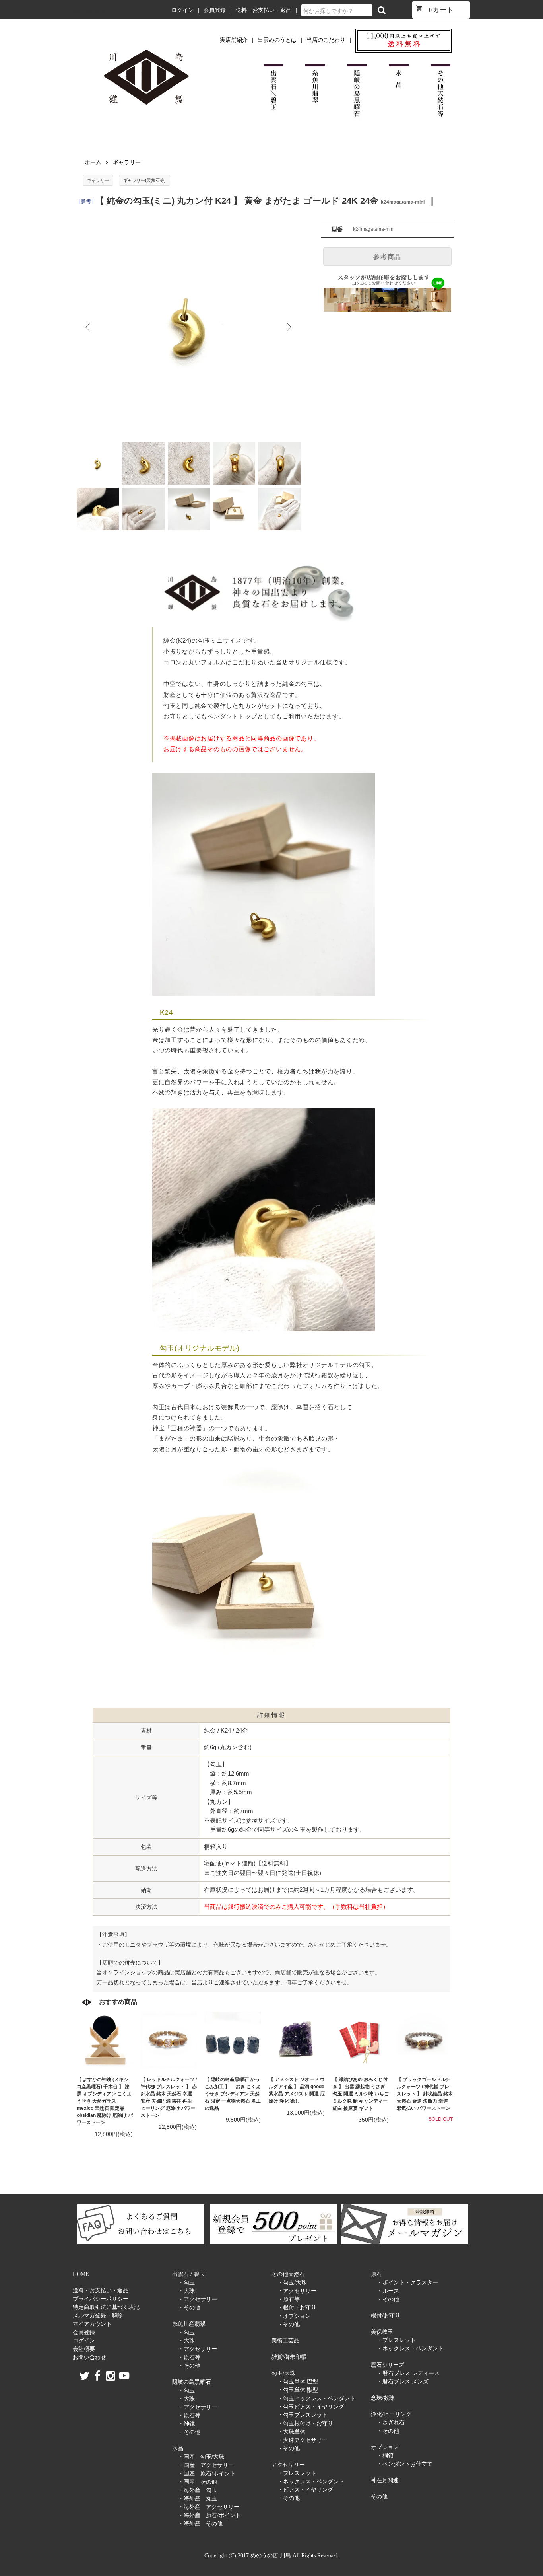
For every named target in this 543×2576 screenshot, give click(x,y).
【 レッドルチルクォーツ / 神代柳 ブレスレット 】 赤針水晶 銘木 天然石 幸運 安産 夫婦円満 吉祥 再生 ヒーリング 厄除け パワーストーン (169, 2097)
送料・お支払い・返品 (264, 10)
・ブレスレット (297, 2473)
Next (289, 327)
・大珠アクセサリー (303, 2440)
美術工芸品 (285, 2341)
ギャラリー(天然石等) (144, 180)
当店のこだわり (326, 40)
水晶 (178, 2448)
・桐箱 (385, 2456)
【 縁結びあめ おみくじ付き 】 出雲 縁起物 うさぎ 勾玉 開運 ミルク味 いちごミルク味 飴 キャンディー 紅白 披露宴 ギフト (361, 2094)
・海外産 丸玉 (198, 2499)
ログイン (182, 10)
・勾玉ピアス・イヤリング (311, 2407)
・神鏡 (186, 2424)
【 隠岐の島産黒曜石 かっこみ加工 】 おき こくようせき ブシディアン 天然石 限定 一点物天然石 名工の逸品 (233, 2094)
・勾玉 (186, 2283)
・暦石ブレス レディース (408, 2373)
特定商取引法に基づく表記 (106, 2307)
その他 (379, 2497)
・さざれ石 (391, 2423)
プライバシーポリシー (101, 2299)
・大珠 (186, 2291)
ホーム (93, 162)
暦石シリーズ (388, 2365)
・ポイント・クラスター (407, 2283)
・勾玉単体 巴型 (298, 2382)
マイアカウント (92, 2324)
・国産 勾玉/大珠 (201, 2457)
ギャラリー (127, 162)
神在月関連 (385, 2480)
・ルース (388, 2291)
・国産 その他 (198, 2482)
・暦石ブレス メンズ (403, 2382)
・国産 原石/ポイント (207, 2474)
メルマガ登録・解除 (98, 2316)
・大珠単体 (291, 2432)
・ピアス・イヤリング (305, 2490)
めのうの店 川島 (89, 10)
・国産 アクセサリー (206, 2465)
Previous (89, 327)
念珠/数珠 (383, 2398)
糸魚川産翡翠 (189, 2324)
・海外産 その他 (200, 2524)
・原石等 (189, 2357)
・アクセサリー (198, 2299)
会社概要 (84, 2349)
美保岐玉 (382, 2332)
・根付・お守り (297, 2308)
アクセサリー (288, 2465)
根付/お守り (386, 2316)
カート (435, 9)
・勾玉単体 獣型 (298, 2390)
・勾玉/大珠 (292, 2283)
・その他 (189, 2308)
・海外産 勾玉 (198, 2490)
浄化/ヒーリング (391, 2414)
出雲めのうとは (277, 40)
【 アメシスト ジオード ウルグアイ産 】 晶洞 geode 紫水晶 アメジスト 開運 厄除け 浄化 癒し (297, 2090)
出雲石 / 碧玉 (188, 2274)
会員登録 (215, 10)
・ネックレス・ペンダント (311, 2482)
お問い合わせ (89, 2357)
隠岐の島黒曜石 (192, 2382)
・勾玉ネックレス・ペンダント (316, 2398)
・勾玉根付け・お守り (305, 2423)
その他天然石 (288, 2274)
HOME (81, 2274)
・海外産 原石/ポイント (209, 2515)
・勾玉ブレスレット (303, 2415)
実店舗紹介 (234, 40)
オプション (385, 2447)
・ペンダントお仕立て (405, 2464)
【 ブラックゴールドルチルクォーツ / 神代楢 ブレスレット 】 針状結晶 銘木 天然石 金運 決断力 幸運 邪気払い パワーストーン (425, 2094)
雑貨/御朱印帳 (289, 2357)
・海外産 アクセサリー (209, 2507)
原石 (376, 2274)
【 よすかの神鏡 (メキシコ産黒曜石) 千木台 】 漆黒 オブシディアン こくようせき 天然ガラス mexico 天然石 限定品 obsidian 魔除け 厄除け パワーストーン (105, 2101)
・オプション (294, 2316)
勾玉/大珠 (283, 2373)
